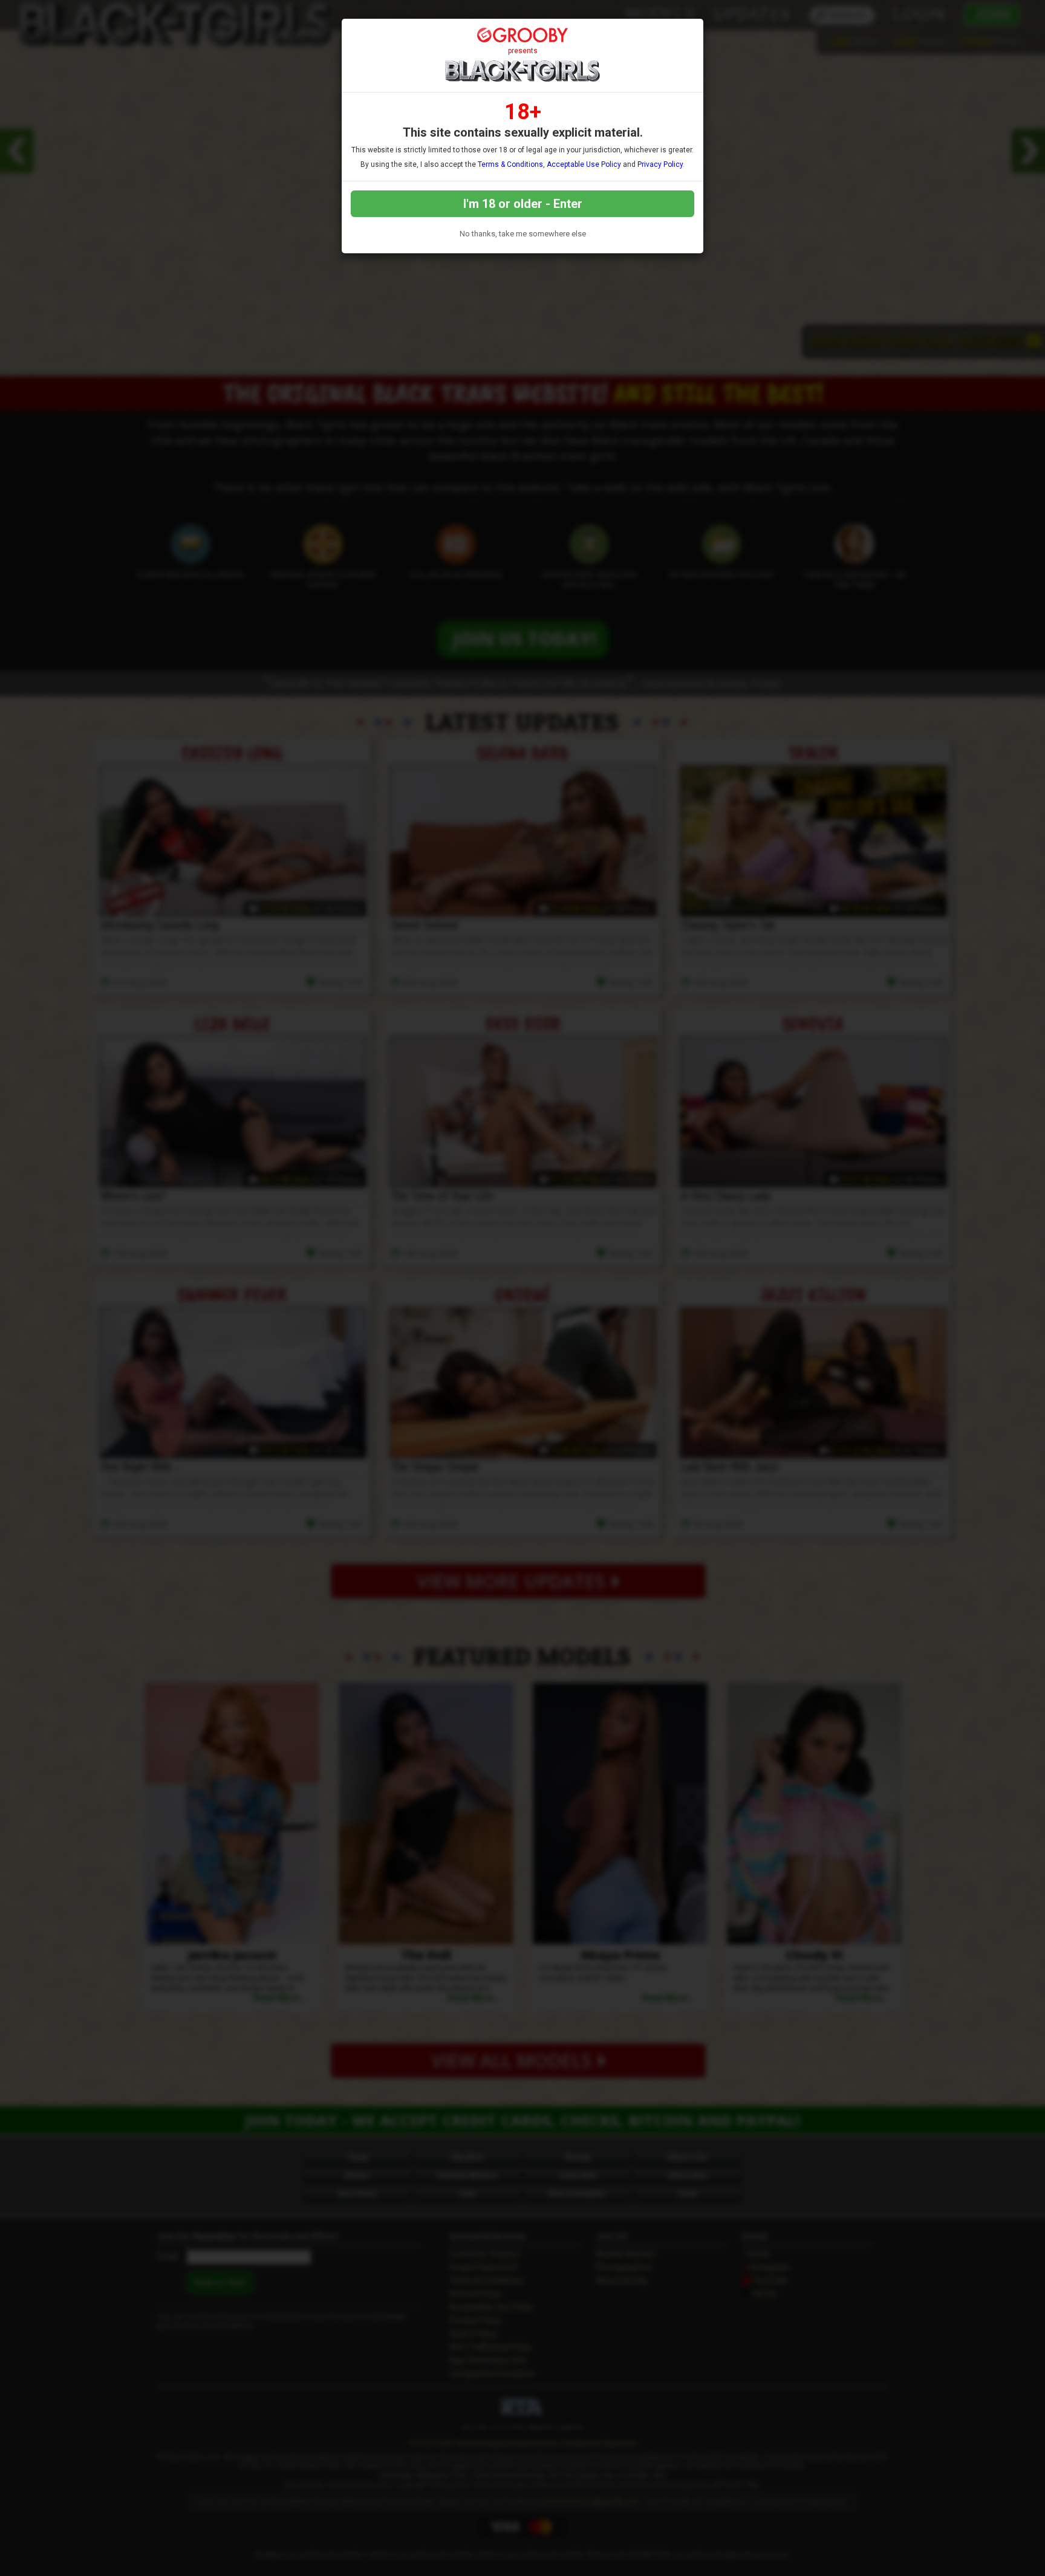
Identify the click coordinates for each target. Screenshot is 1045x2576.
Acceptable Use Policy (584, 164)
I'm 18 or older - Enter (523, 204)
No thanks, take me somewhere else (523, 234)
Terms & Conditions (510, 164)
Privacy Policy (660, 164)
